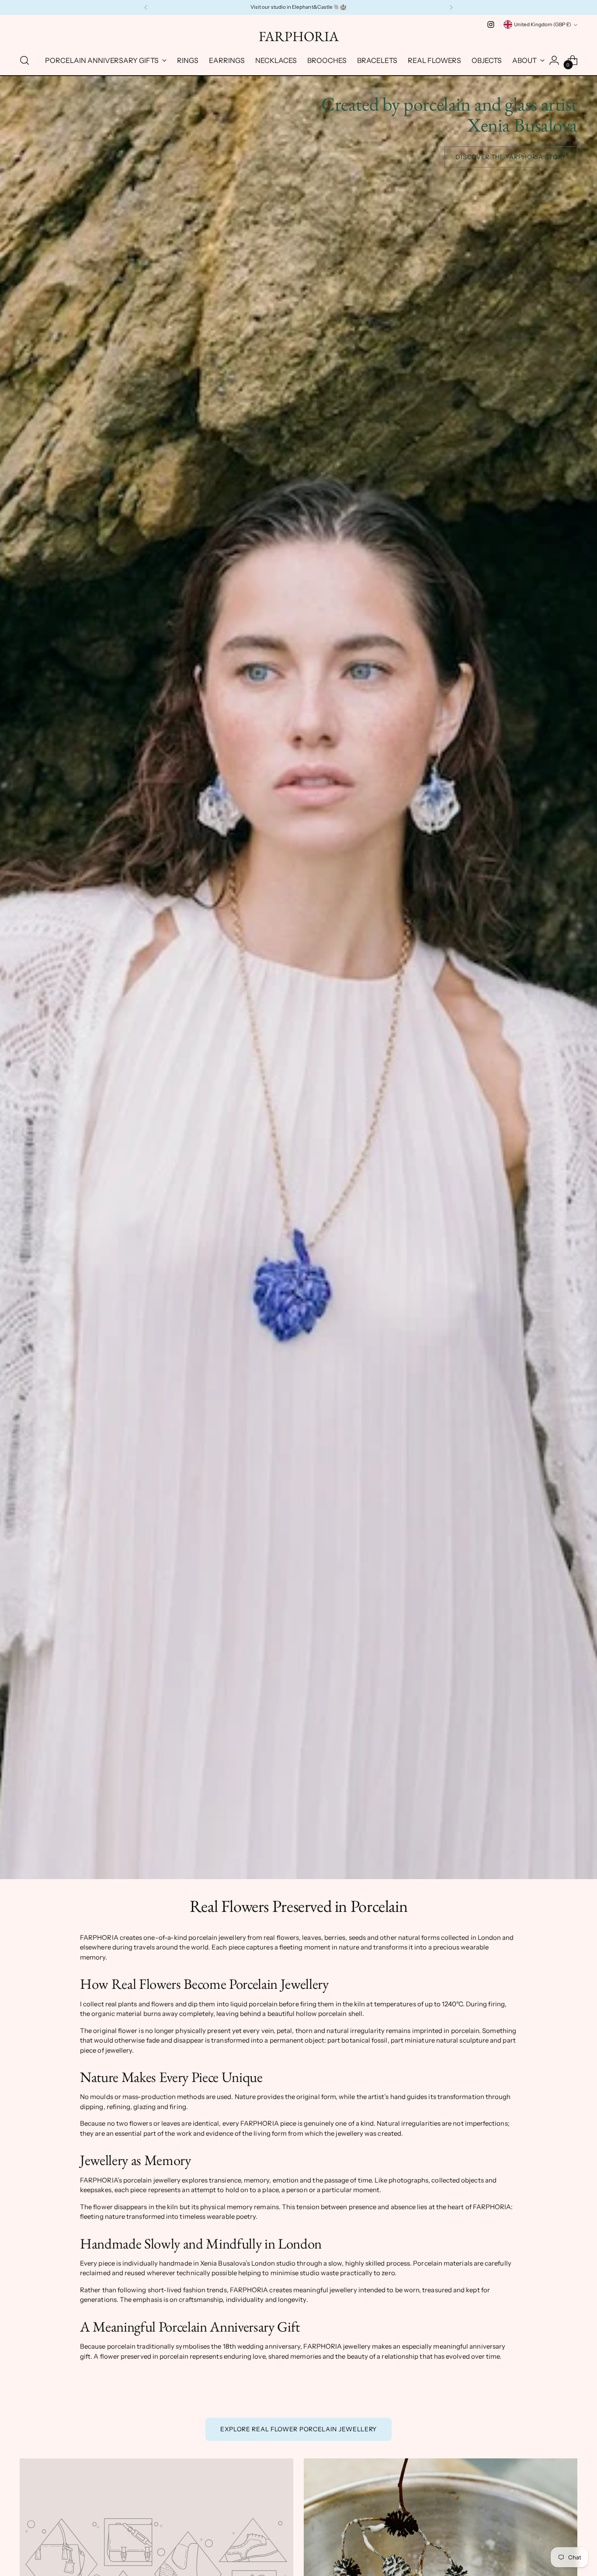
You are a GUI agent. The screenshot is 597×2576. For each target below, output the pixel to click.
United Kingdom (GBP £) (543, 24)
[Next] (451, 7)
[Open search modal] (24, 60)
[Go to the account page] (554, 60)
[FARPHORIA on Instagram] (491, 24)
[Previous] (146, 7)
